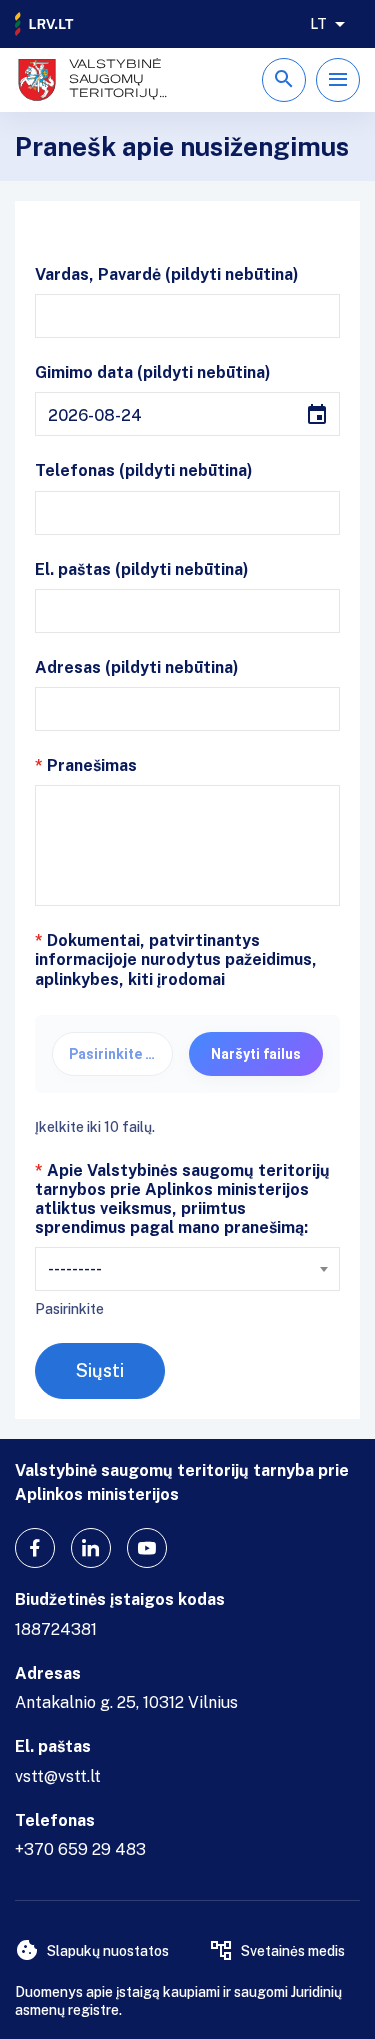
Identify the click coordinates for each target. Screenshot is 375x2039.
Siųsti (100, 1370)
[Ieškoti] (284, 80)
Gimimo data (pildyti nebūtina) (153, 372)
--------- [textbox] (75, 1268)
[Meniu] (338, 80)
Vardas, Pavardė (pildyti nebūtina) (167, 274)
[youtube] (147, 1548)
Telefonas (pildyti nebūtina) (144, 470)
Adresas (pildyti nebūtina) (137, 667)
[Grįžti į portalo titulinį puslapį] (45, 24)
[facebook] (35, 1548)
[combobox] (187, 1269)
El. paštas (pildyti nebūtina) (142, 569)
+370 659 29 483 (80, 1849)
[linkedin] (91, 1548)
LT (318, 24)
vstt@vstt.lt (58, 1776)
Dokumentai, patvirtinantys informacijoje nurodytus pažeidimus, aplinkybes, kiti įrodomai (176, 959)
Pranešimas (86, 765)
